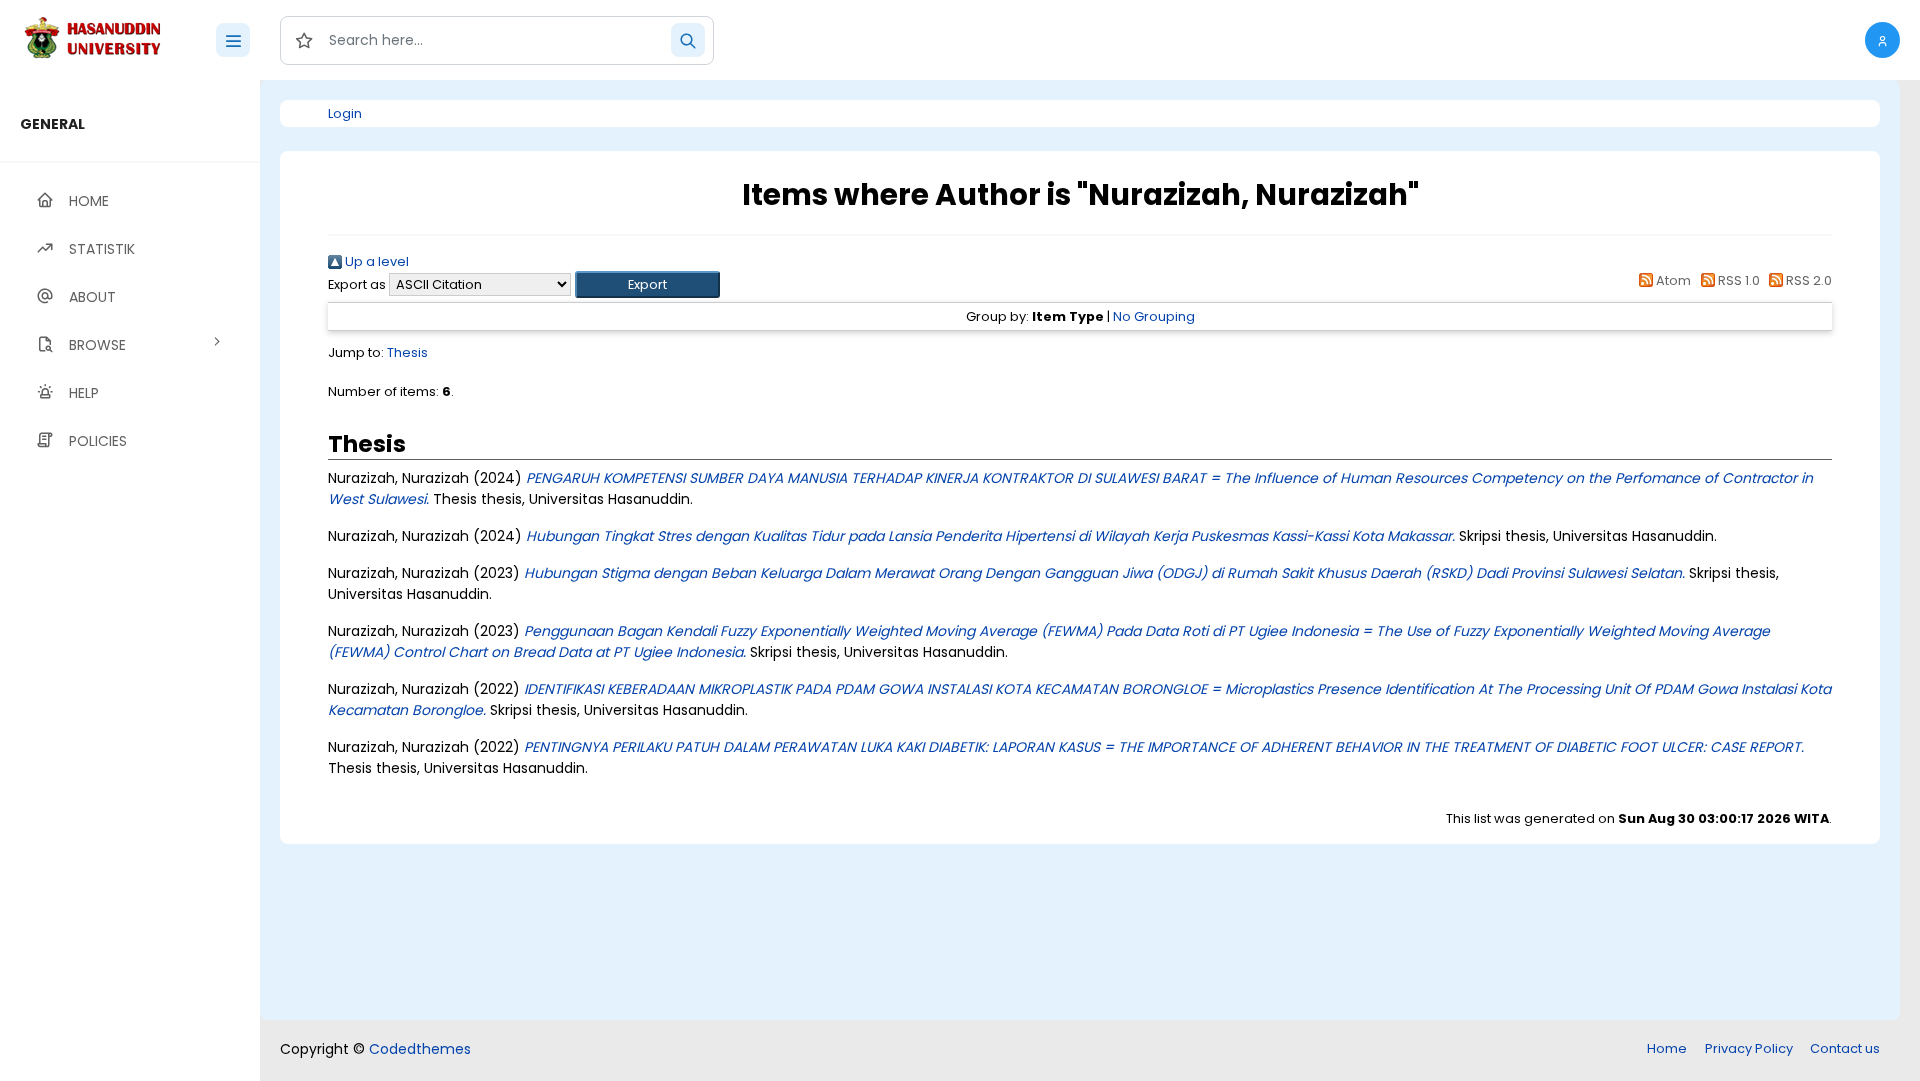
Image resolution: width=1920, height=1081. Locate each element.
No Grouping (1154, 316)
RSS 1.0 (1737, 280)
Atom (1672, 280)
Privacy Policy (1749, 1048)
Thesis (407, 352)
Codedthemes (420, 1049)
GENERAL (52, 124)
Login (345, 113)
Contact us (1845, 1048)
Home (1667, 1048)
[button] (1882, 40)
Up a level (375, 261)
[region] (130, 580)
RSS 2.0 (1807, 280)
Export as (357, 284)
